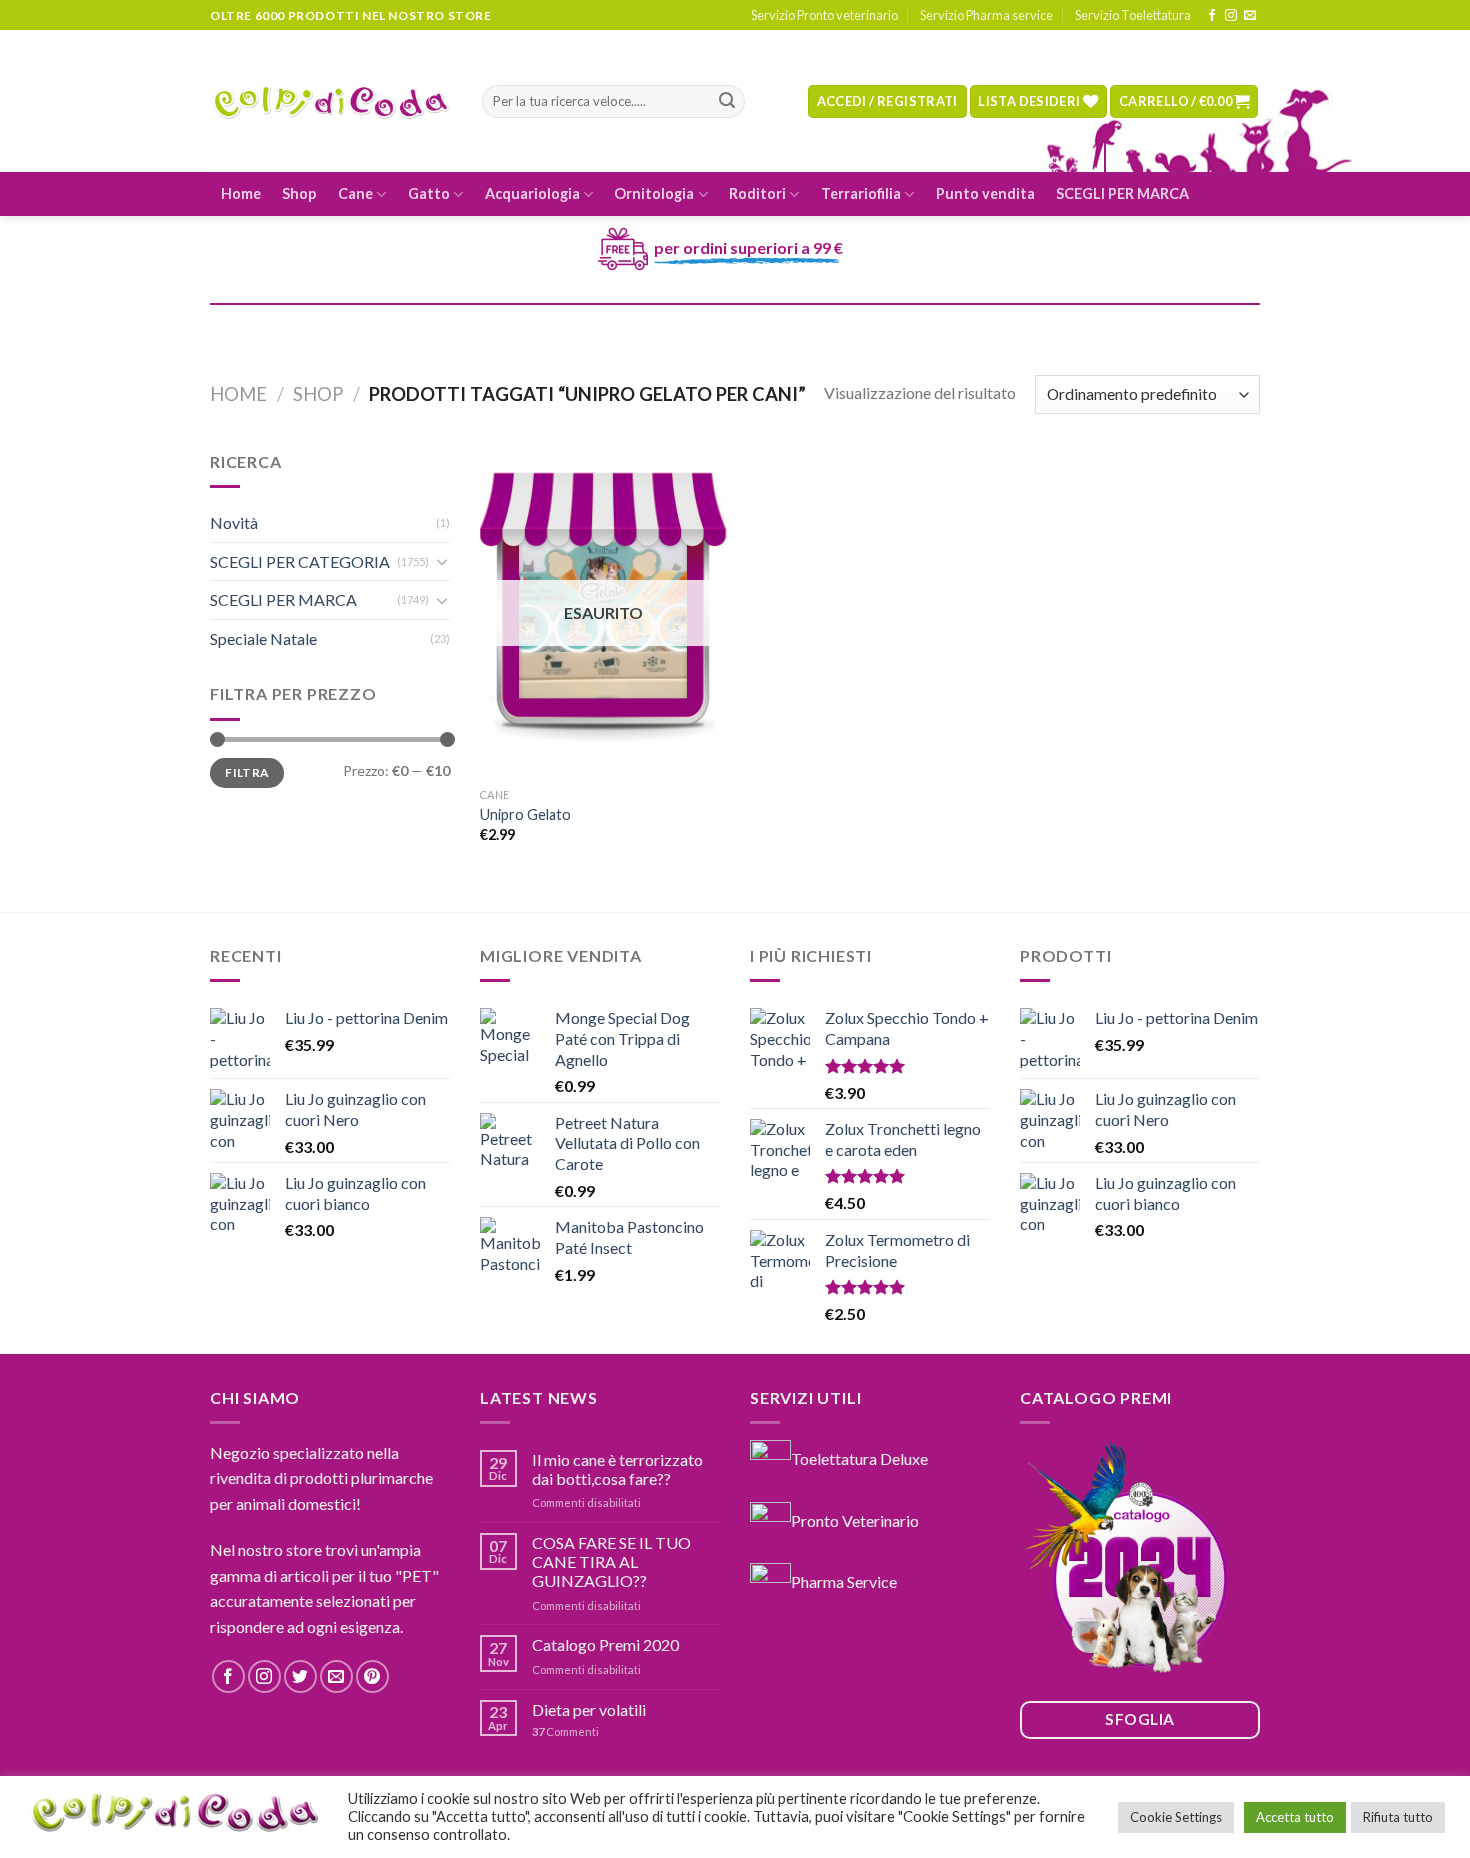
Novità (234, 522)
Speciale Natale (263, 638)
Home (241, 193)
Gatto (429, 193)
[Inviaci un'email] (1250, 16)
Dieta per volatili (589, 1709)
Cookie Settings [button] (1176, 1817)
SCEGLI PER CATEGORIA (300, 561)
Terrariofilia (861, 193)
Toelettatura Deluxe (859, 1457)
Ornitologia (654, 193)
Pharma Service (844, 1581)
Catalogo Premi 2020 (605, 1644)
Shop (299, 193)
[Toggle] (442, 561)
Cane (355, 193)
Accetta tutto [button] (1295, 1817)
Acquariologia (532, 193)
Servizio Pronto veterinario (824, 15)
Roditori (757, 193)
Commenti (565, 1731)
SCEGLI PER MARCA (1122, 193)
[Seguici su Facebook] (1212, 16)
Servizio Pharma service (986, 15)
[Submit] (727, 102)
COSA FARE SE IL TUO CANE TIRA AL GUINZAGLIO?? (611, 1561)
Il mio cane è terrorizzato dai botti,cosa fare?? (617, 1469)
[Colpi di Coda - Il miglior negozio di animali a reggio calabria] (331, 101)
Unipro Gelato (525, 814)
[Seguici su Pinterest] (372, 1676)
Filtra (246, 772)
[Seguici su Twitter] (300, 1676)
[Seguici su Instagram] (1231, 16)
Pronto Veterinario (855, 1519)
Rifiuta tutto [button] (1398, 1817)
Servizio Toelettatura (1133, 15)
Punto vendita (985, 193)
